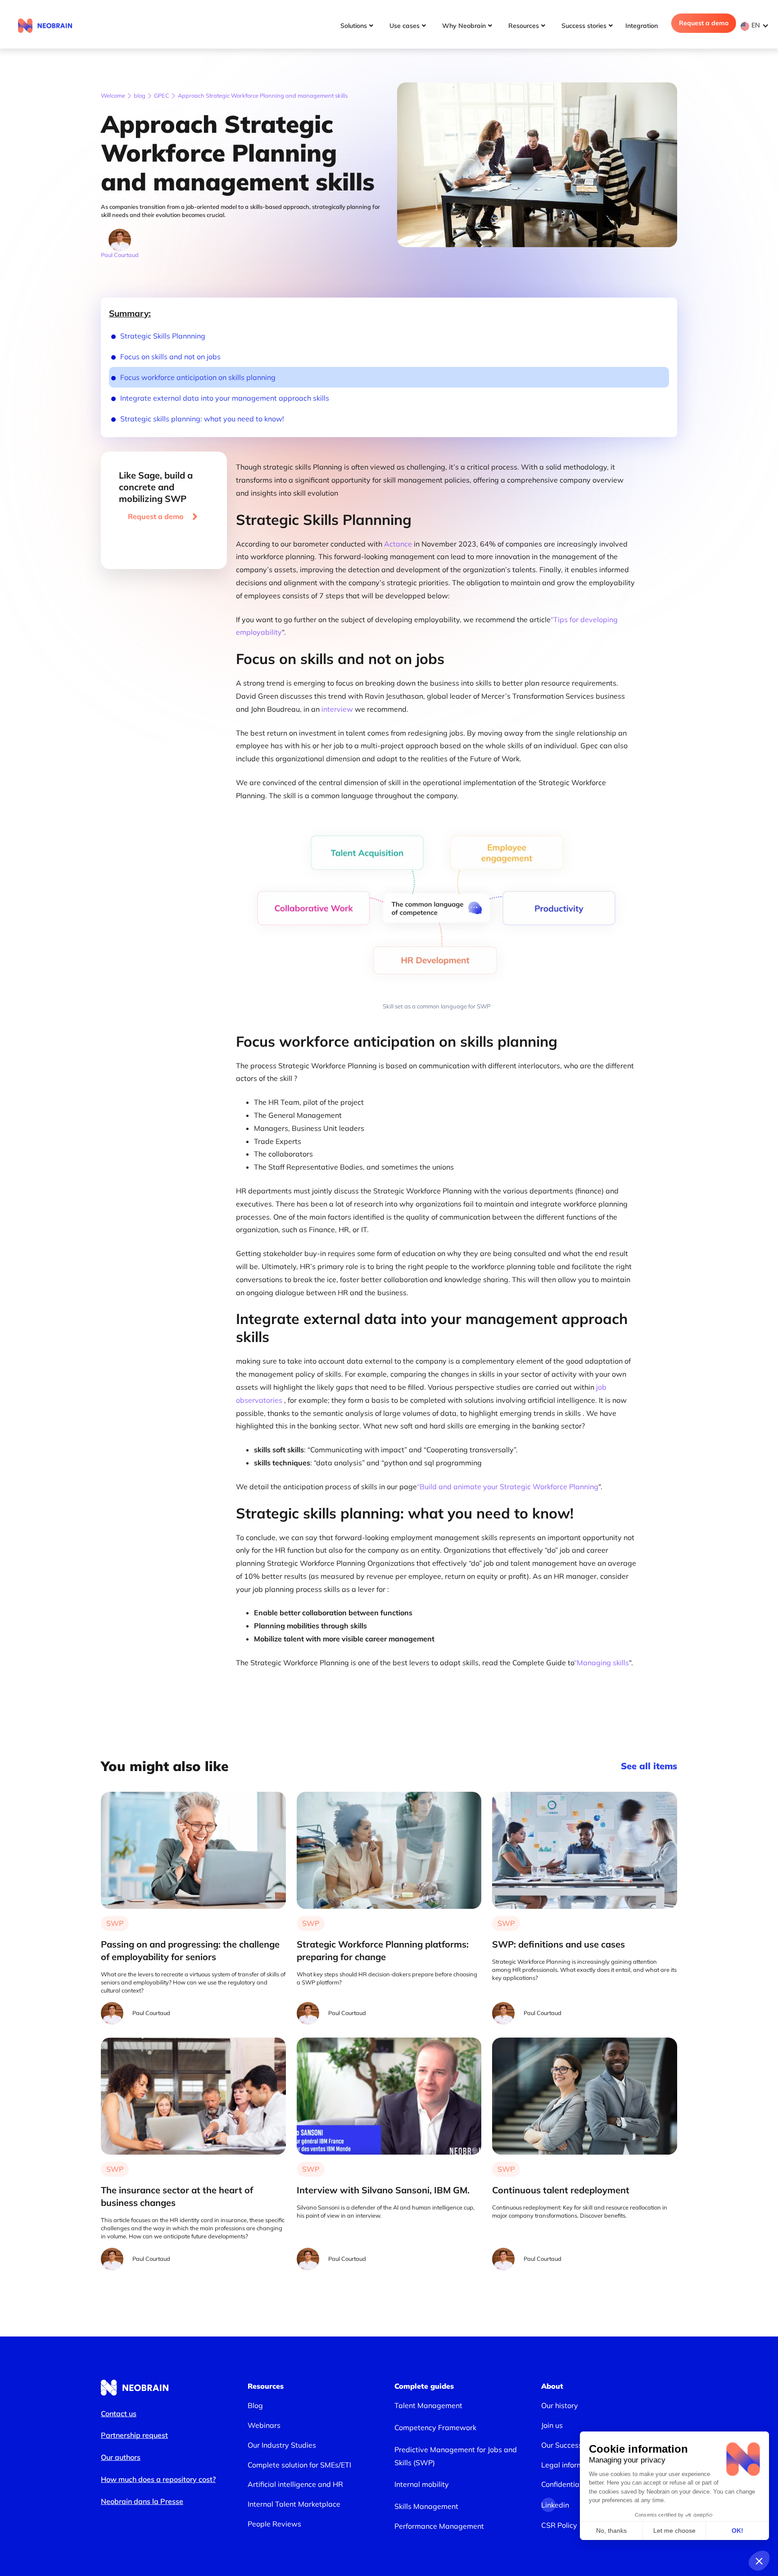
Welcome (113, 95)
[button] (757, 25)
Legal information (571, 2465)
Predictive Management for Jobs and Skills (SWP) (456, 2456)
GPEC (162, 95)
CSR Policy (559, 2525)
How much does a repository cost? (158, 2479)
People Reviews (274, 2524)
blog (140, 95)
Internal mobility (422, 2484)
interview (336, 709)
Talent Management (428, 2405)
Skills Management (426, 2506)
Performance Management (439, 2526)
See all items (649, 1766)
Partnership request (134, 2435)
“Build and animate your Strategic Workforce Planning (508, 1487)
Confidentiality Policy (576, 2484)
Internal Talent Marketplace (294, 2504)
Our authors (121, 2457)
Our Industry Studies (282, 2445)
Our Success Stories (574, 2445)
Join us (552, 2425)
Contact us (119, 2413)
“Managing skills (602, 1663)
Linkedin (548, 2505)
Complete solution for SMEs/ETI (299, 2465)
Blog (255, 2405)
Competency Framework (435, 2427)
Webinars (264, 2425)
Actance (399, 544)
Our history (560, 2405)
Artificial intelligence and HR (295, 2484)
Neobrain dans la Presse (142, 2501)
